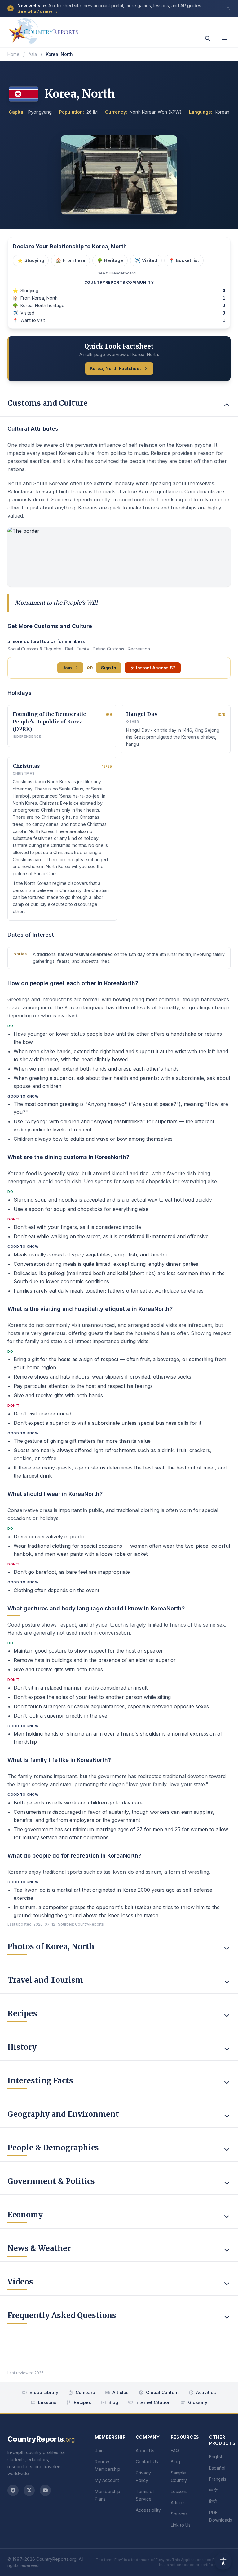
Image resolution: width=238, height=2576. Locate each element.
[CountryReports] (43, 29)
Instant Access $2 (156, 668)
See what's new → (38, 11)
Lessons (47, 2402)
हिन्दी (213, 2501)
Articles (121, 2392)
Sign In (109, 668)
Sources (179, 2514)
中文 (214, 2490)
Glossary (198, 2402)
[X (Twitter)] (29, 2490)
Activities (206, 2392)
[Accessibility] (223, 2561)
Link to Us (181, 2525)
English (216, 2457)
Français (218, 2479)
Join (67, 668)
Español (217, 2468)
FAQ (175, 2450)
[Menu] (224, 38)
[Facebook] (13, 2490)
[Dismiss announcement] (228, 8)
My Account (107, 2480)
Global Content (162, 2392)
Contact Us (147, 2462)
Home (13, 54)
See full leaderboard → (119, 273)
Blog (113, 2402)
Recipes (82, 2402)
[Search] (208, 38)
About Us (145, 2450)
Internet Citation (153, 2402)
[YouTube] (45, 2490)
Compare (85, 2392)
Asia (33, 54)
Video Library (44, 2392)
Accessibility (148, 2510)
